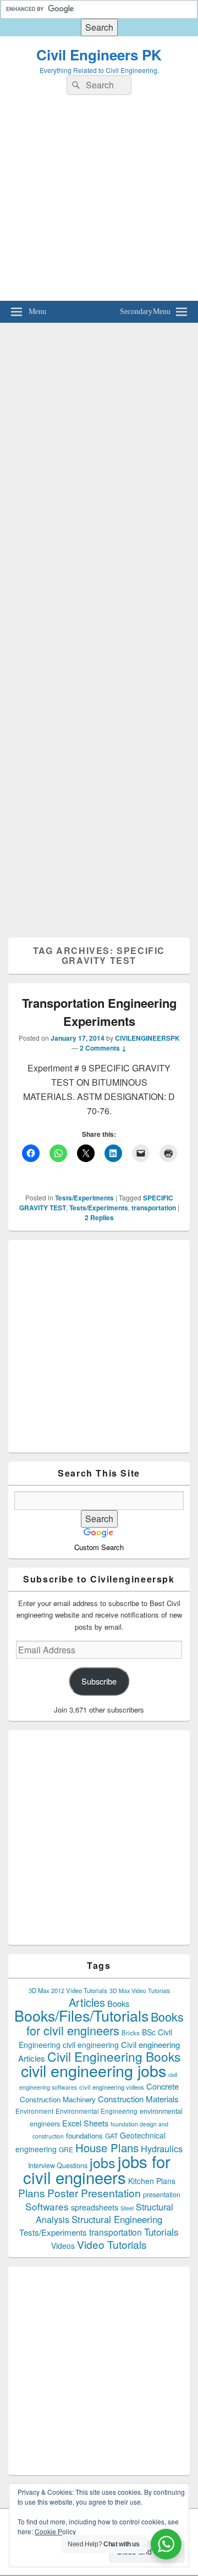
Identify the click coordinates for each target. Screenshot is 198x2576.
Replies (99, 1217)
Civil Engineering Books (114, 2056)
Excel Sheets (85, 2123)
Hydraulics (162, 2148)
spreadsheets (95, 2207)
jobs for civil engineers (97, 2169)
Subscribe (99, 1681)
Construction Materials (138, 2099)
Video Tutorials (112, 2244)
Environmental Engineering (97, 2111)
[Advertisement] (99, 202)
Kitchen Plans (152, 2181)
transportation (154, 1208)
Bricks (131, 2033)
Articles (87, 2002)
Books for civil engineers (105, 2023)
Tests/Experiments (84, 1198)
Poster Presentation (94, 2193)
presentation (162, 2195)
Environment (34, 2111)
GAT (111, 2136)
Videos (63, 2246)
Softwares (47, 2206)
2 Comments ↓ (103, 1048)
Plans (32, 2193)
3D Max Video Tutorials (140, 1991)
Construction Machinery (58, 2099)
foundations (84, 2136)
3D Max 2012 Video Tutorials (68, 1990)
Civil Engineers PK (99, 55)
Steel (127, 2208)
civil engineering (91, 2045)
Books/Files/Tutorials (81, 2015)
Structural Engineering (117, 2219)
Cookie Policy (55, 2531)
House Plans (107, 2148)
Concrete (163, 2086)
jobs (103, 2162)
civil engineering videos (112, 2087)
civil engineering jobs (94, 2070)
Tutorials (161, 2232)
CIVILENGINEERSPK (147, 1038)
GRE (66, 2149)
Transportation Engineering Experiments (99, 1012)
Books (118, 2003)
